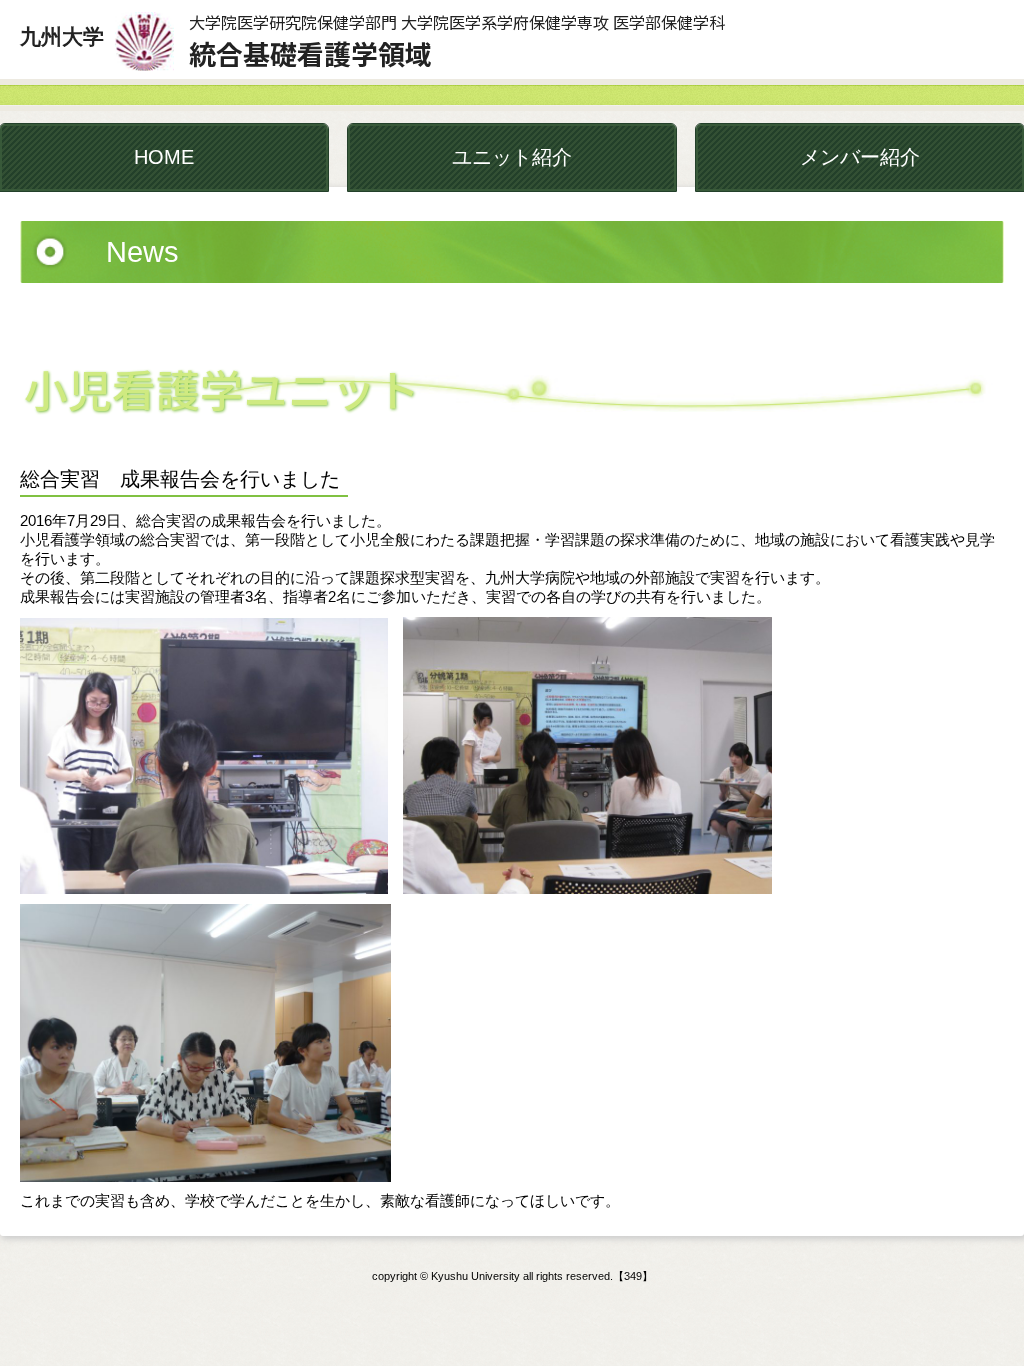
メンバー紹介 (860, 157)
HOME (164, 157)
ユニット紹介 (512, 157)
